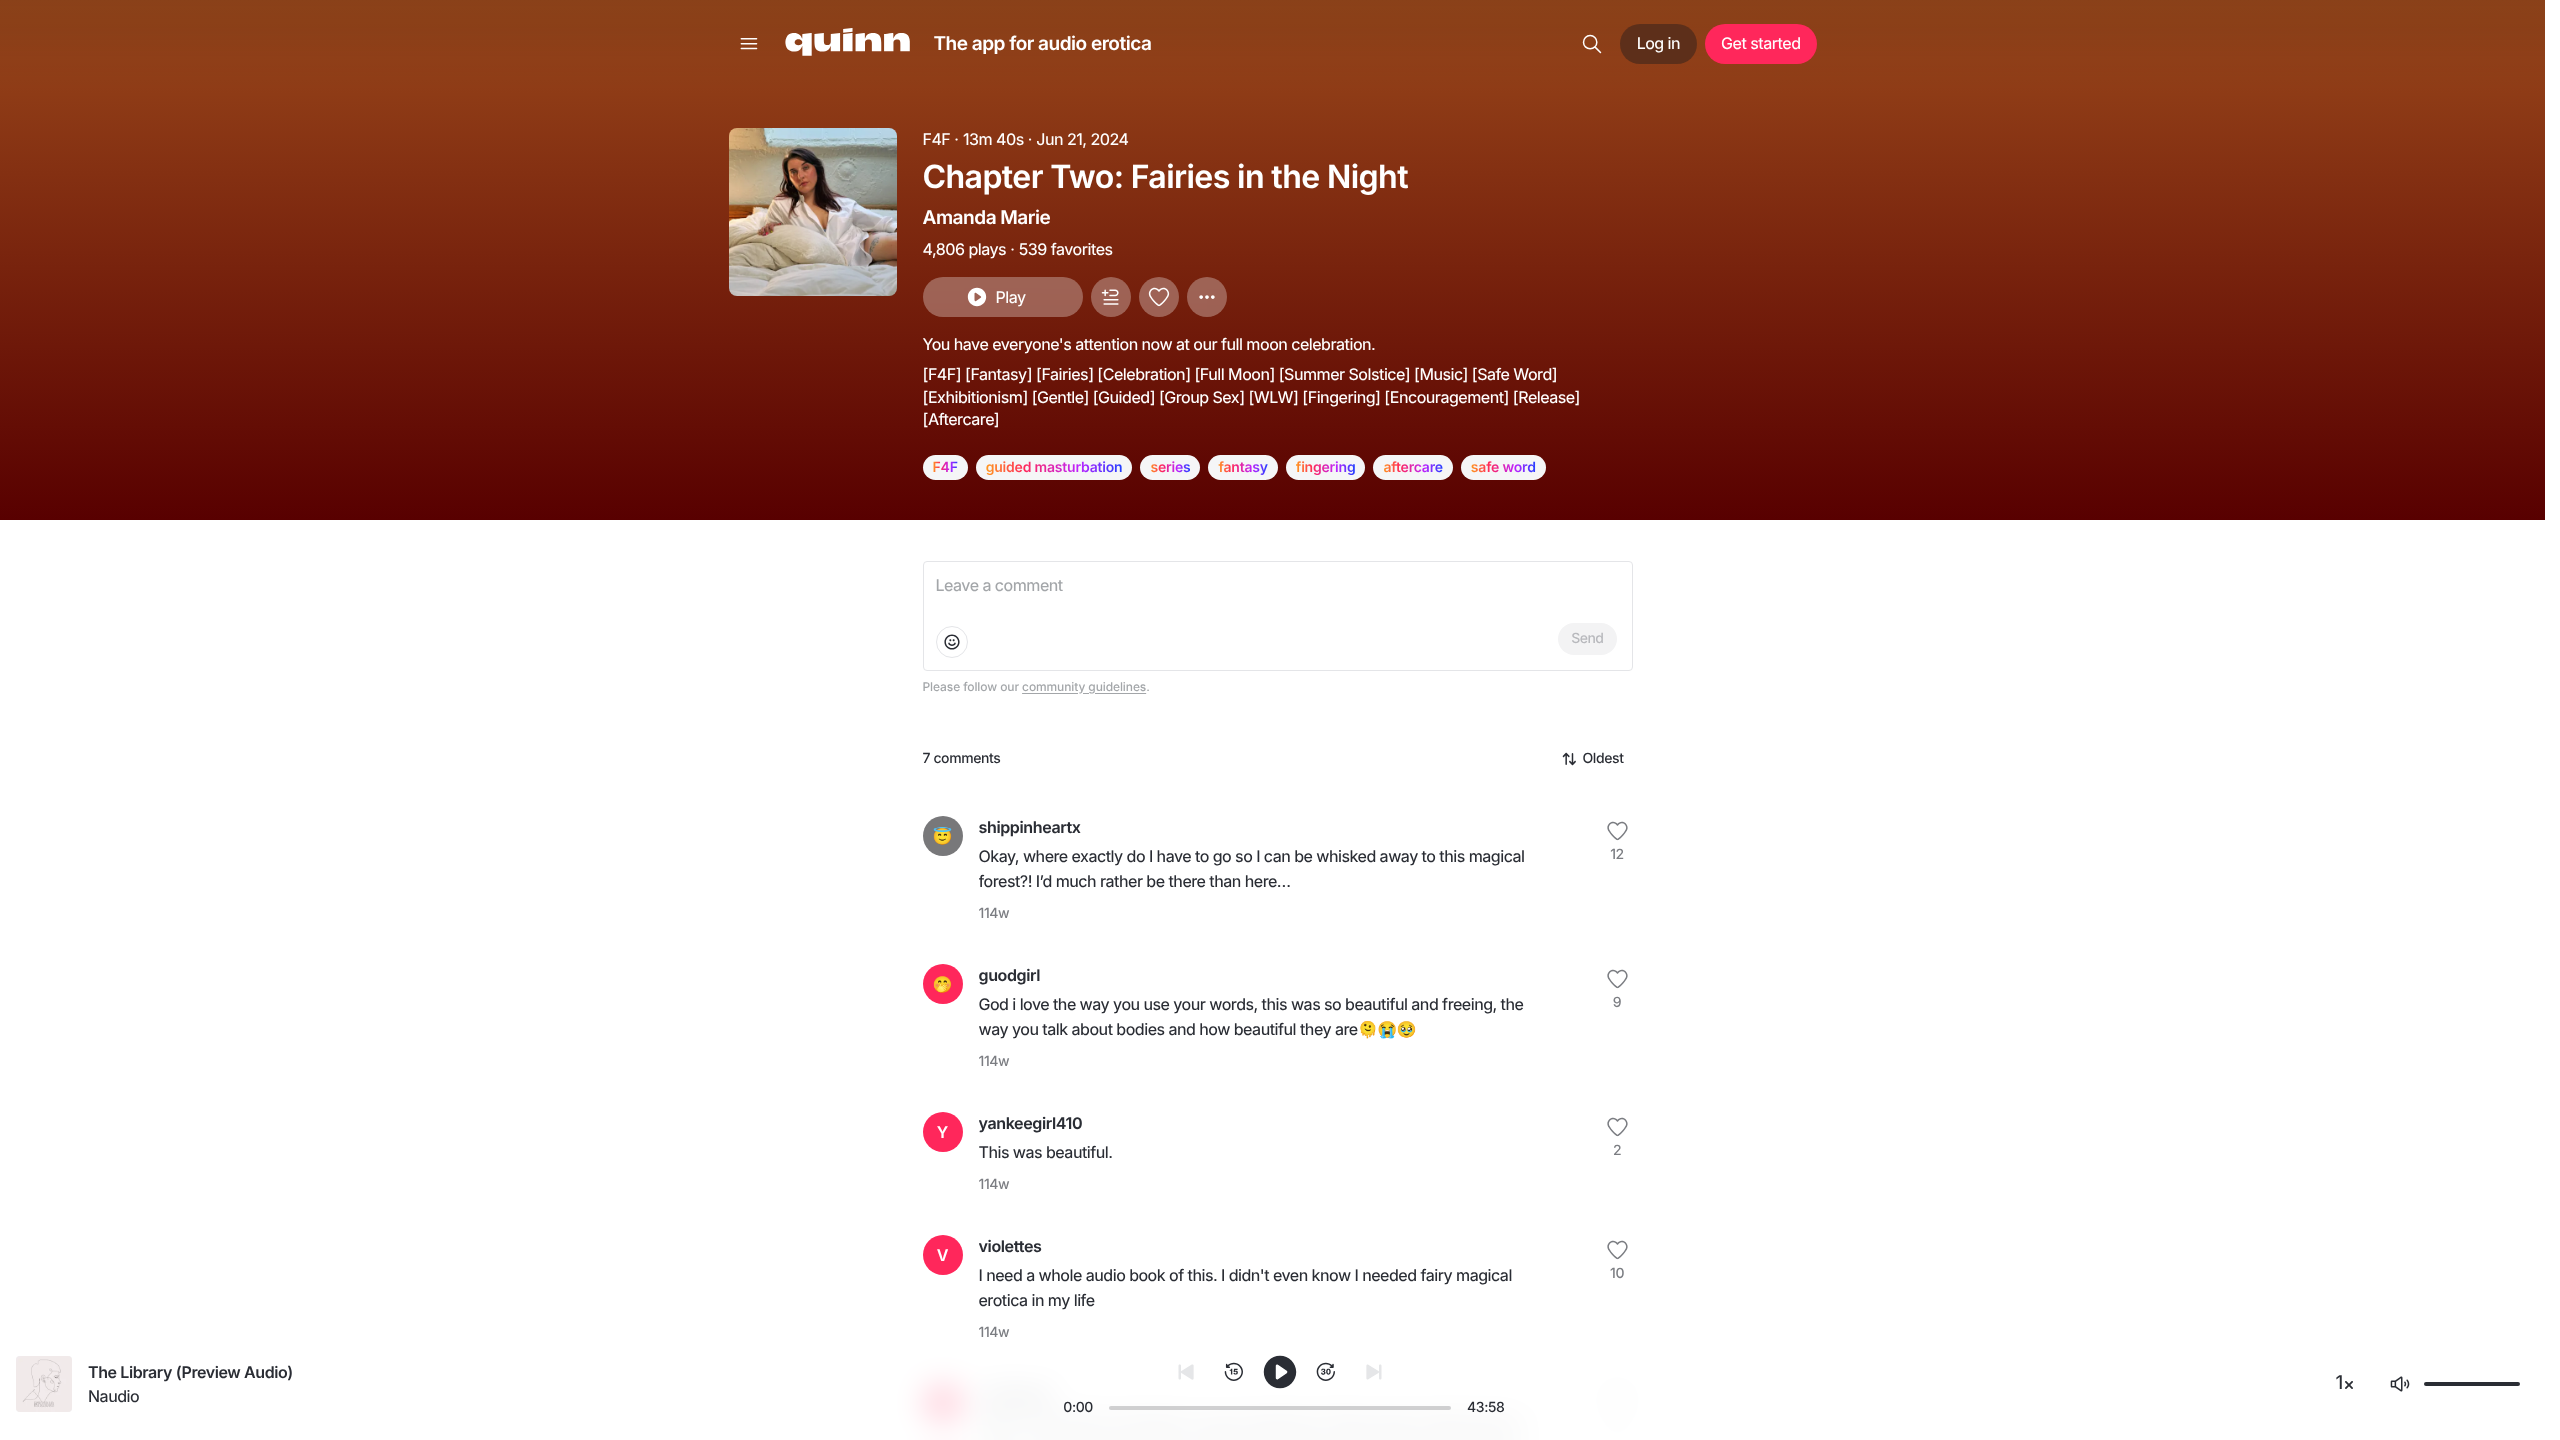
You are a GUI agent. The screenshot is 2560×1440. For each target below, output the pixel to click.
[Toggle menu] (749, 44)
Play (1010, 297)
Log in (1658, 43)
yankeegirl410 (1031, 1123)
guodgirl (1010, 975)
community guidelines (1084, 686)
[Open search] (1592, 44)
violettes (1010, 1246)
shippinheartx (1030, 827)
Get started (1760, 43)
